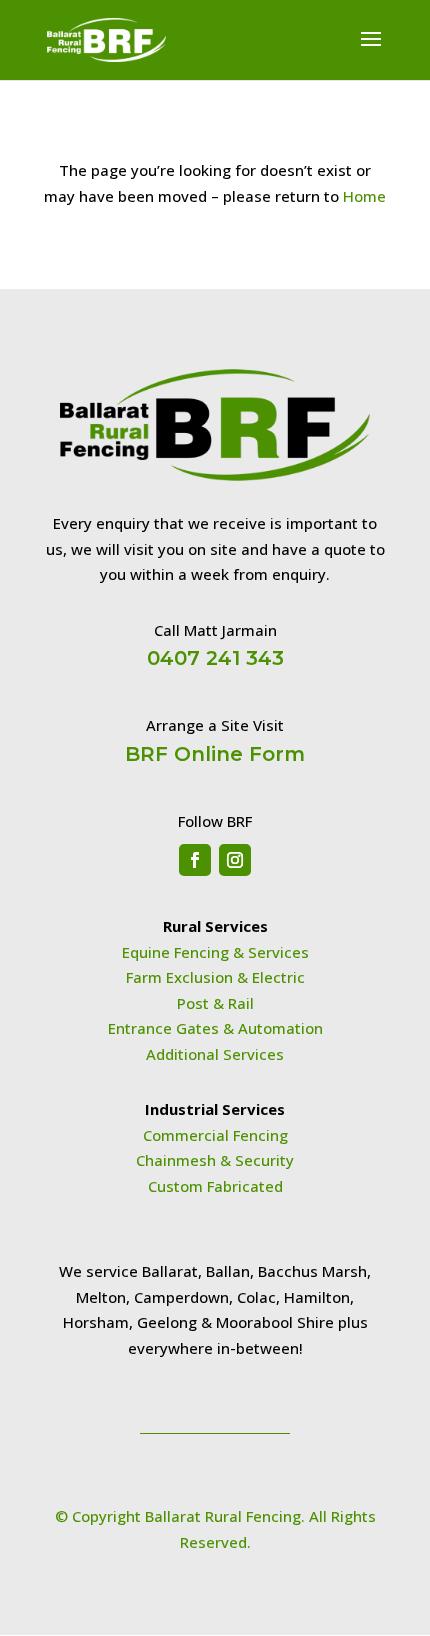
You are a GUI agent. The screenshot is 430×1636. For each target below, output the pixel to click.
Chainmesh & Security (215, 1160)
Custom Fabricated (215, 1186)
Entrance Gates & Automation (215, 1028)
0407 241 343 (215, 658)
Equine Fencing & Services (215, 952)
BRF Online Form (215, 754)
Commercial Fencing (215, 1135)
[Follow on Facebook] (195, 860)
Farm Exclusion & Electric (215, 977)
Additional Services (215, 1054)
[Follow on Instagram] (235, 860)
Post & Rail (215, 1003)
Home (364, 196)
